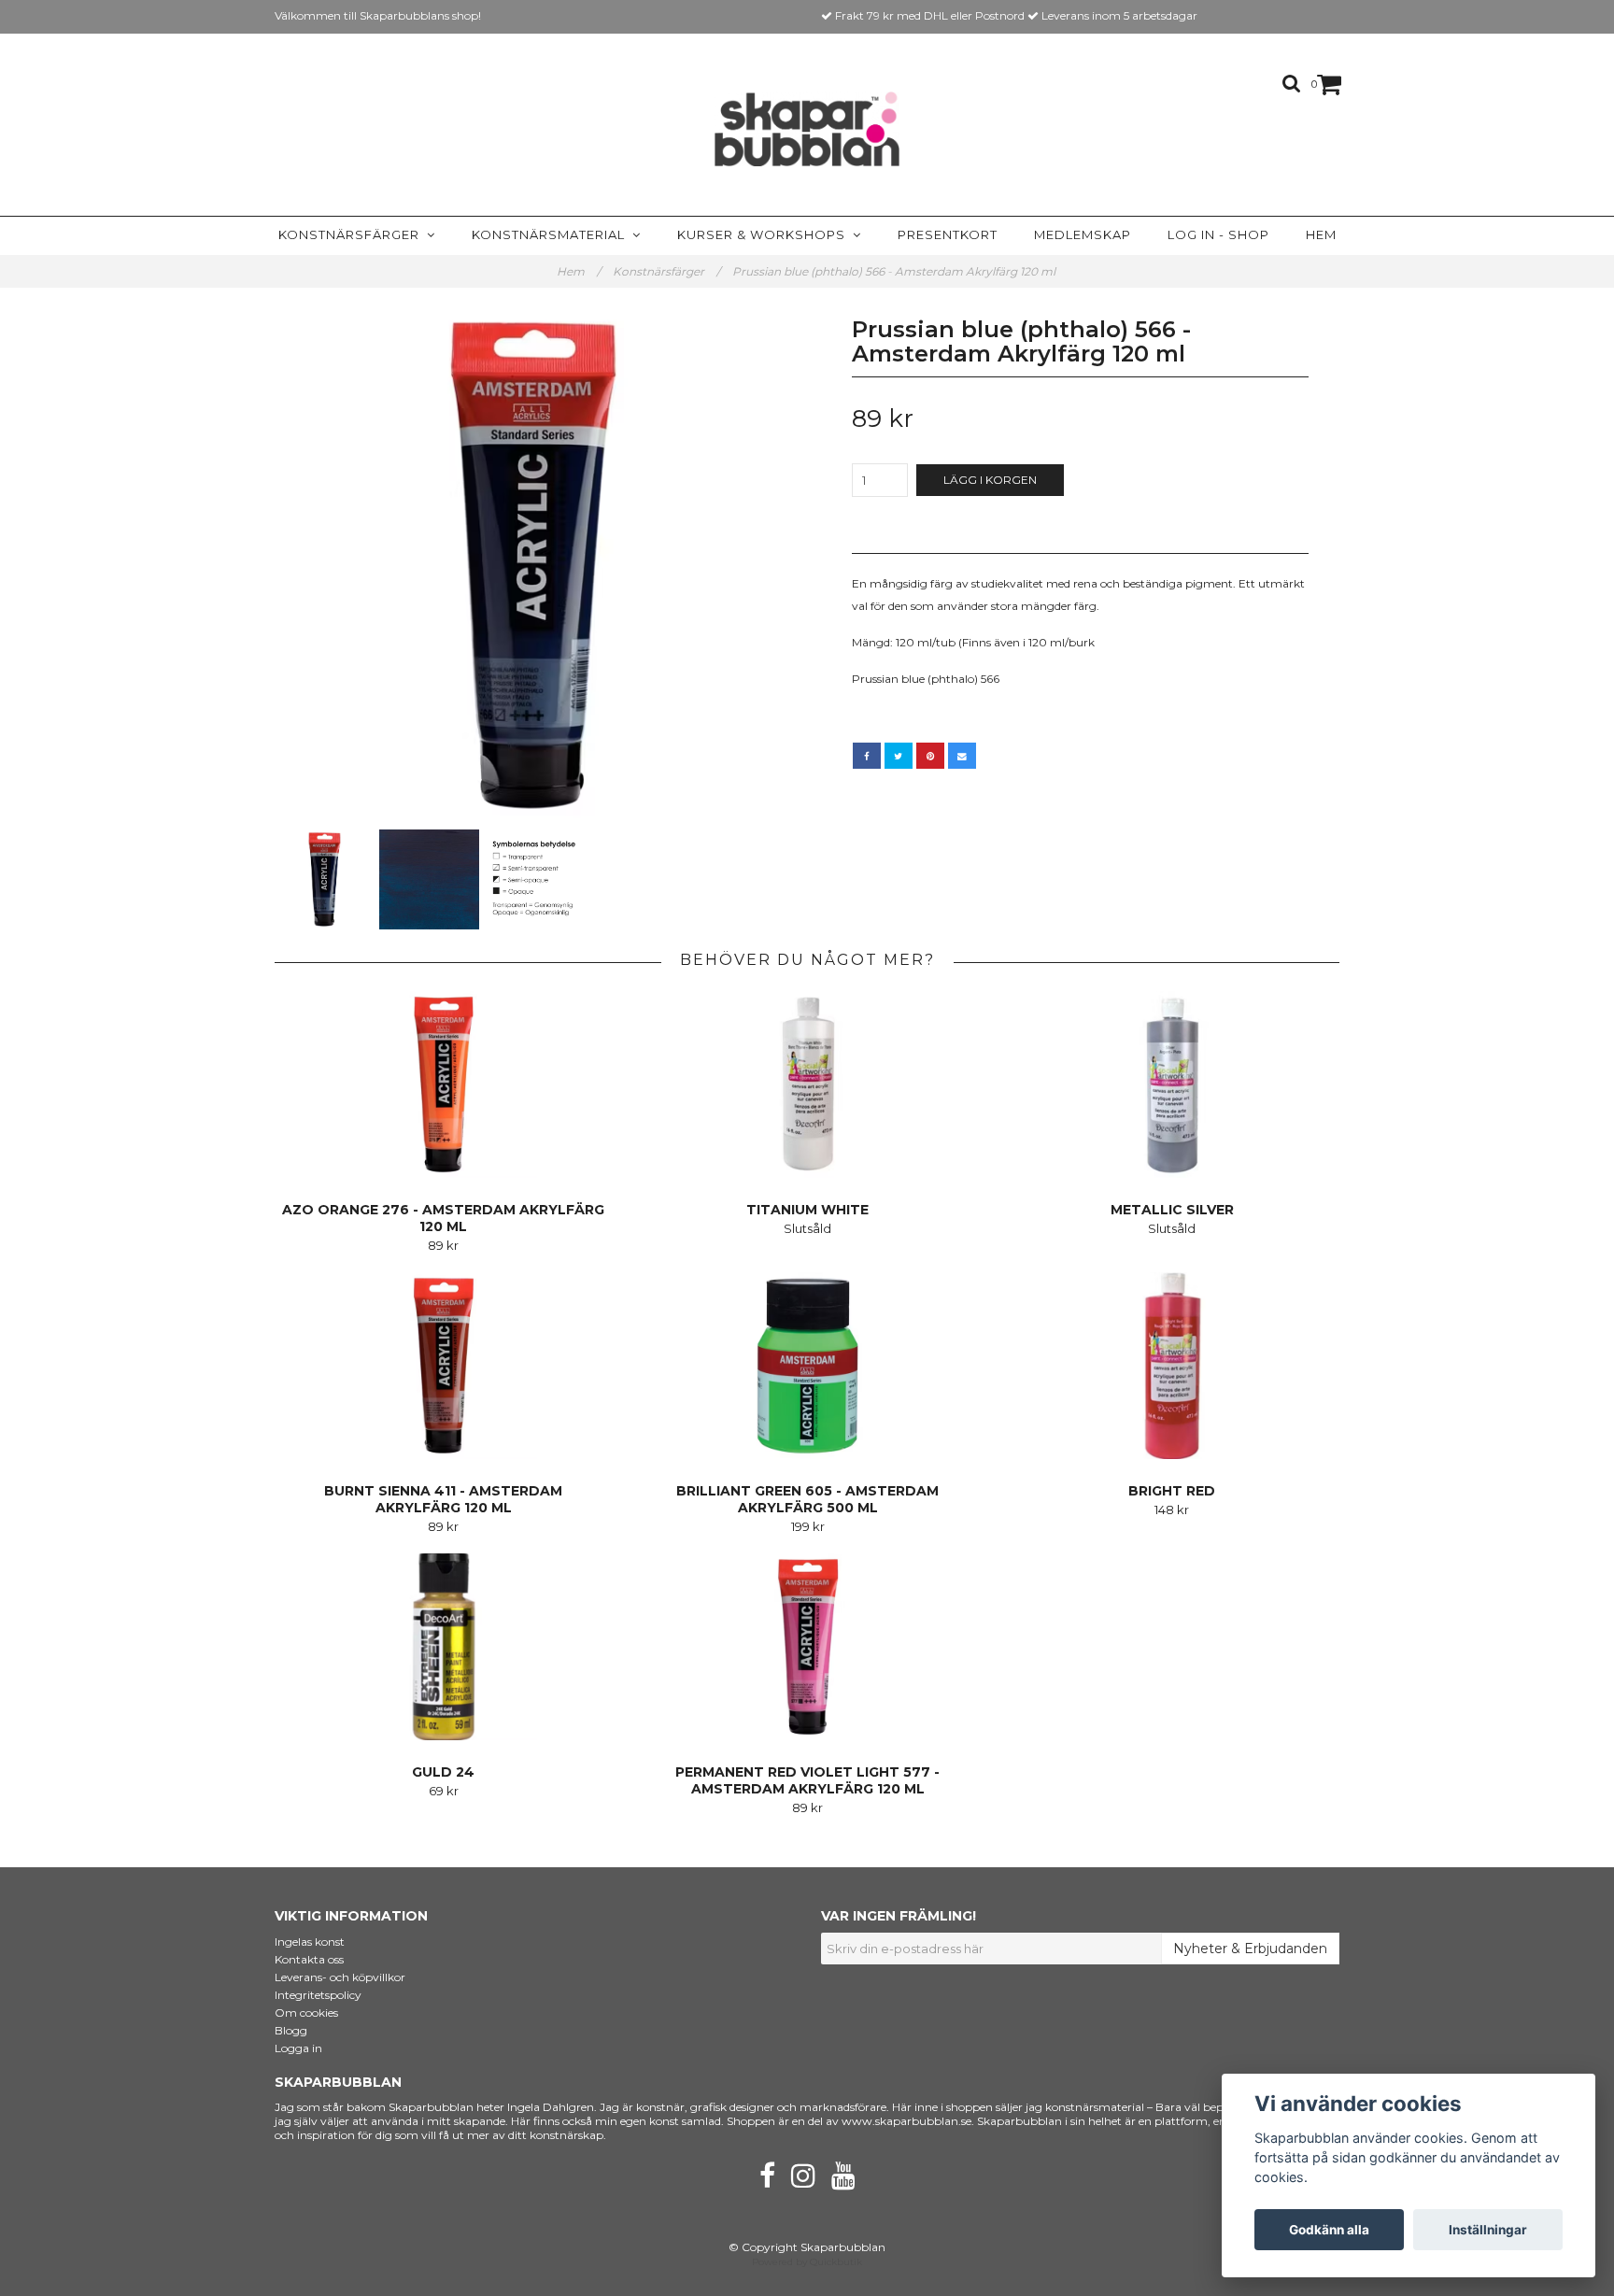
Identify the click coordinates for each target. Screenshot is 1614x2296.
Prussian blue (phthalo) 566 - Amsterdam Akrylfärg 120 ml (895, 271)
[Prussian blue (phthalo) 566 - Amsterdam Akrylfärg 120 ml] (534, 566)
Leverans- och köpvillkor (340, 1977)
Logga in (298, 2048)
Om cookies (306, 2013)
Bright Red (1172, 1491)
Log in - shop (1218, 234)
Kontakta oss (309, 1959)
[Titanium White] (807, 1084)
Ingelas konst (310, 1942)
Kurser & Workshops (765, 234)
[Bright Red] (1172, 1366)
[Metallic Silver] (1172, 1084)
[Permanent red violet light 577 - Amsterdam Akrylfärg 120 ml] (807, 1647)
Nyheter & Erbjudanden (1250, 1949)
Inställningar (1488, 2230)
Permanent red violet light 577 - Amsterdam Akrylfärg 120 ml (807, 1780)
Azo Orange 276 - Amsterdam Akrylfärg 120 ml (443, 1218)
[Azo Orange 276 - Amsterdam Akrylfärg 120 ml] (443, 1084)
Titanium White (807, 1210)
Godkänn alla (1329, 2230)
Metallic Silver (1172, 1210)
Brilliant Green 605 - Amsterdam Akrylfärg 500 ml (807, 1499)
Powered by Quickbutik (807, 2262)
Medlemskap (1083, 234)
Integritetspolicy (318, 1995)
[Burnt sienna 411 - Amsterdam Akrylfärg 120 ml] (443, 1366)
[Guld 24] (443, 1647)
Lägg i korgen (990, 480)
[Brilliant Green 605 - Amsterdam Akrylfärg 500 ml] (807, 1366)
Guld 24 (443, 1772)
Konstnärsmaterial (552, 234)
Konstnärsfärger (353, 234)
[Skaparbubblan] (807, 129)
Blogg (291, 2030)
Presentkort (948, 234)
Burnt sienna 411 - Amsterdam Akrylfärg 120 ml (443, 1499)
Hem (1321, 234)
